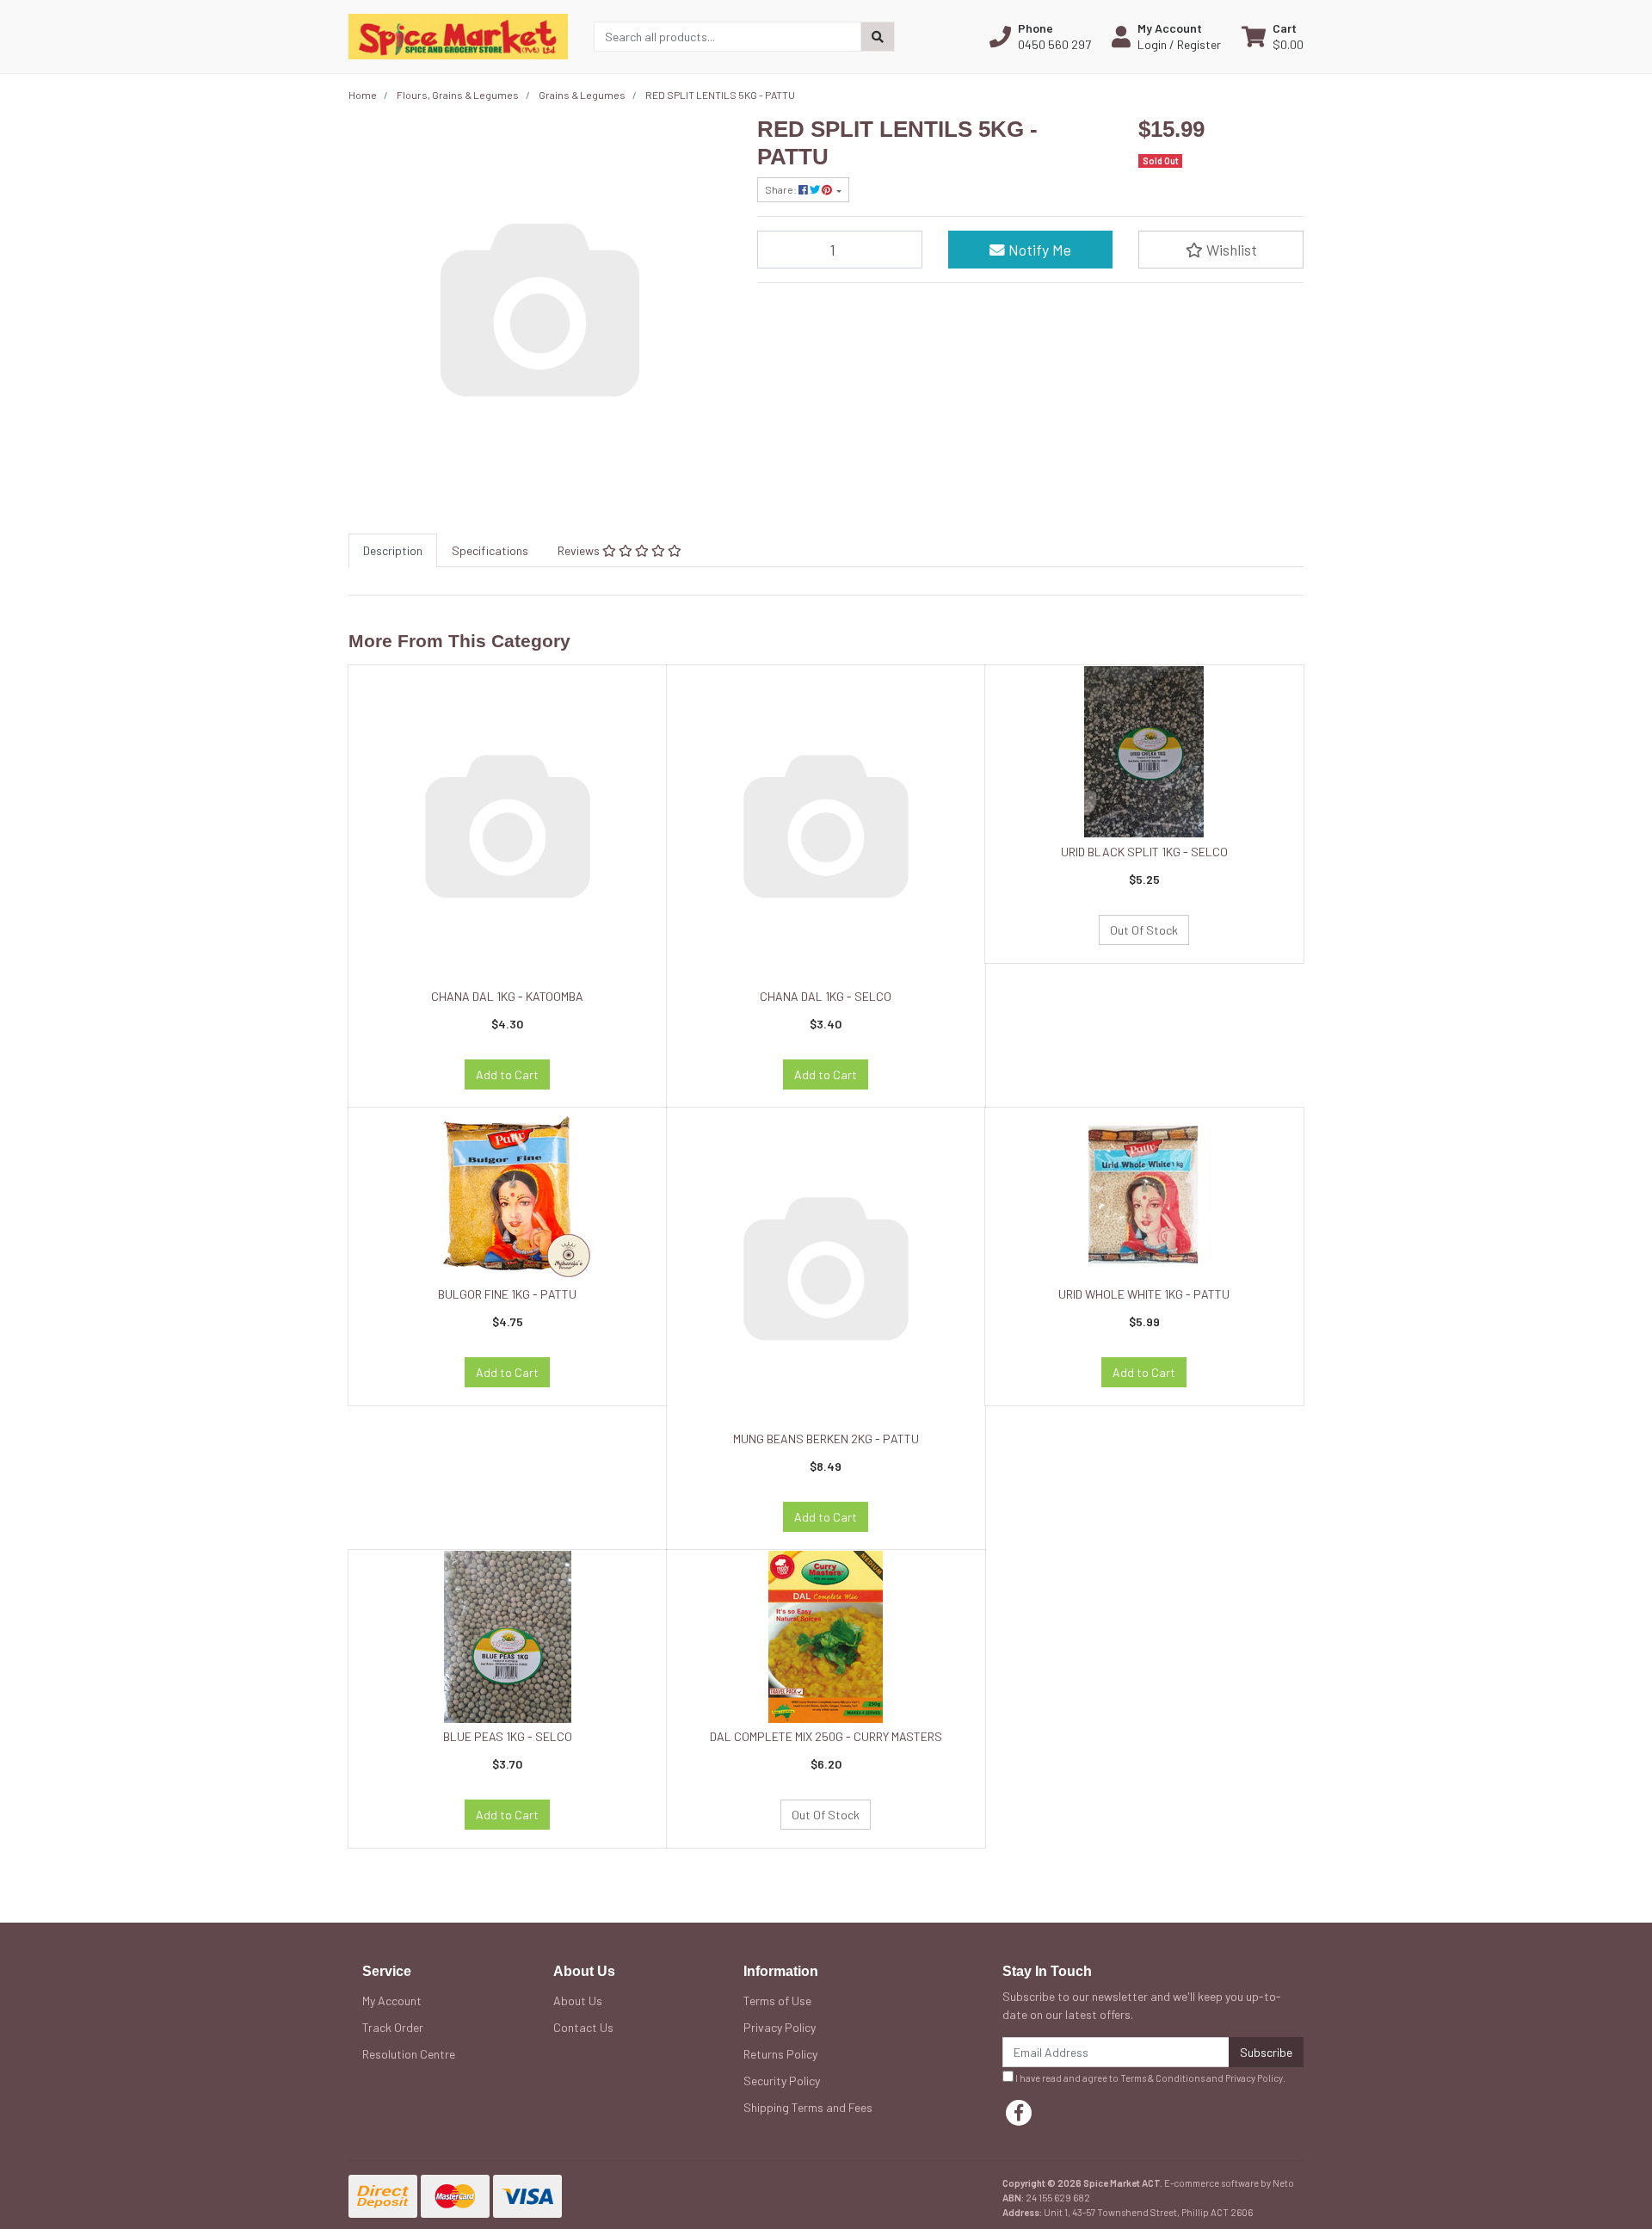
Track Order (393, 2027)
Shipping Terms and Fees (808, 2107)
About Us (578, 2001)
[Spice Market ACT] (458, 35)
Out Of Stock (1144, 930)
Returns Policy (780, 2054)
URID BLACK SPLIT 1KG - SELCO (1144, 852)
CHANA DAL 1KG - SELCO (826, 996)
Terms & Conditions (1162, 2078)
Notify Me (1038, 250)
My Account (392, 2001)
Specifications (490, 550)
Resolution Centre (409, 2054)
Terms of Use (777, 2001)
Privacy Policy (780, 2027)
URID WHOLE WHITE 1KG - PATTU (1144, 1294)
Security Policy (782, 2081)
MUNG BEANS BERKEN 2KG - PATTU (826, 1439)
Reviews (580, 550)
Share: (782, 189)
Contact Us (583, 2027)
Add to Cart (507, 1074)
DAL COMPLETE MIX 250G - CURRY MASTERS (826, 1736)
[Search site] (878, 37)
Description (393, 550)
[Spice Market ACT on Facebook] (1019, 2113)
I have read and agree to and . (1150, 2078)
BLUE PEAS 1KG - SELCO (508, 1736)
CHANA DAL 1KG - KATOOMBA (507, 996)
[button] (1040, 36)
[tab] (393, 550)
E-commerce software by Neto (1229, 2183)
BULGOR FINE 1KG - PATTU (507, 1294)
